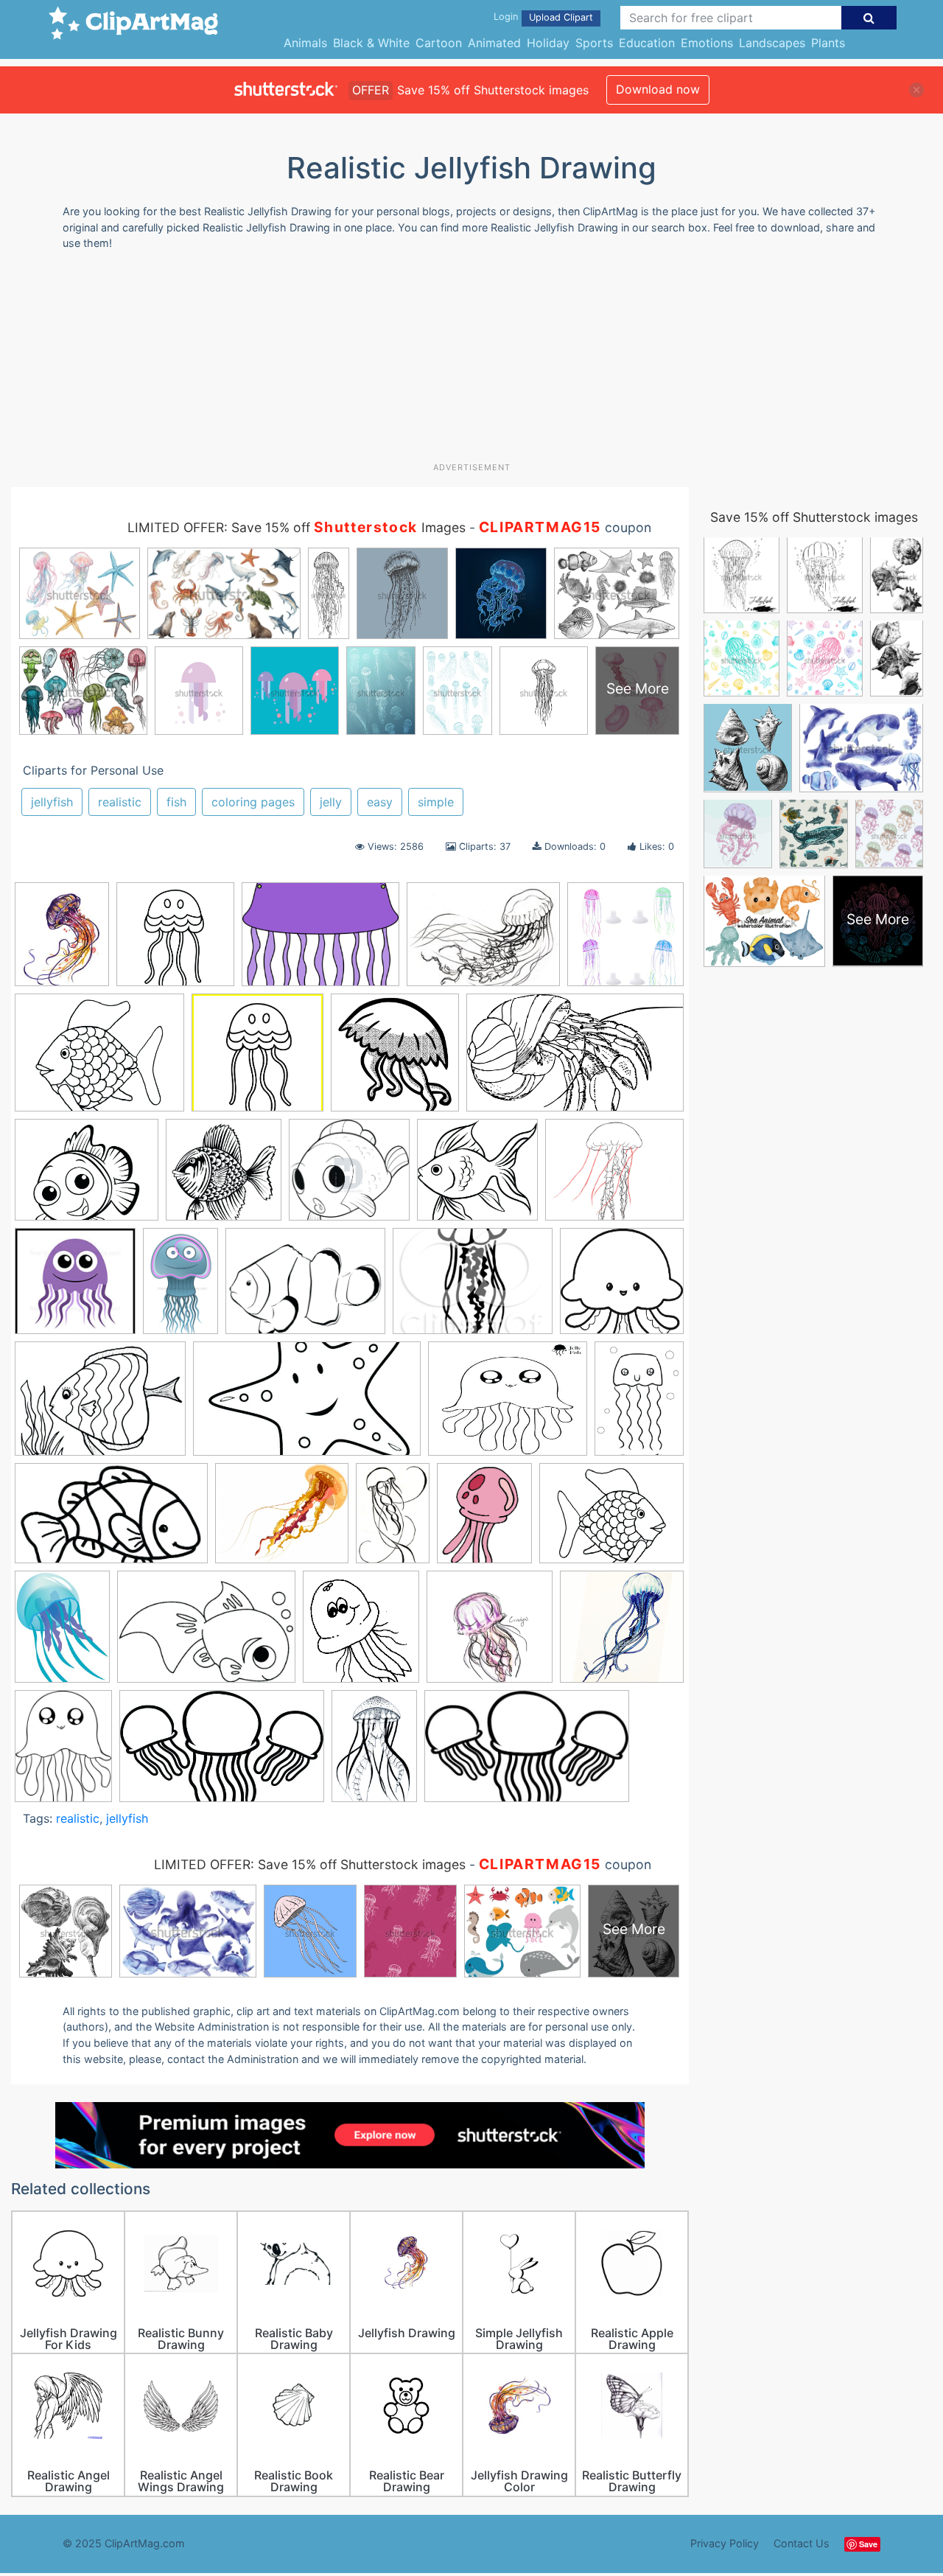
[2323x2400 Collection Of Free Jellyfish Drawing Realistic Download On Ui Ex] (395, 1060)
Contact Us (802, 2543)
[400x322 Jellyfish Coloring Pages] (508, 1406)
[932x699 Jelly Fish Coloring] (305, 1288)
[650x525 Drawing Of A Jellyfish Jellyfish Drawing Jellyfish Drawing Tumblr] (87, 1177)
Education (647, 43)
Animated (494, 43)
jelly (331, 802)
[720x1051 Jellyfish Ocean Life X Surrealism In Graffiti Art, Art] (374, 1752)
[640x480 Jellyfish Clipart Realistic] (473, 1288)
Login (506, 17)
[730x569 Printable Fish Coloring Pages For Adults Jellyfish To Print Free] (611, 1519)
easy (380, 802)
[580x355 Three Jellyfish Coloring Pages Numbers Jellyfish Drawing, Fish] (527, 1753)
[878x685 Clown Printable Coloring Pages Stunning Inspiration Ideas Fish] (99, 1060)
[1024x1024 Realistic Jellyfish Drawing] (490, 1634)
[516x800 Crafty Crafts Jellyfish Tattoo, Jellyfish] (393, 1520)
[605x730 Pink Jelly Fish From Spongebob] (484, 1520)
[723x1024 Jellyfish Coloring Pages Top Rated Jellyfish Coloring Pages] (639, 1404)
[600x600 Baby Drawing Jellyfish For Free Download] (175, 941)
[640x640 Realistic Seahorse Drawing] (622, 1633)
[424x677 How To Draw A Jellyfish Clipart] (180, 1288)
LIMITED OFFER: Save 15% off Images (297, 527)
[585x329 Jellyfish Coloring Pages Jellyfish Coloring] (307, 1406)
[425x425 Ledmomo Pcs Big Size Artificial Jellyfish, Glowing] (625, 940)
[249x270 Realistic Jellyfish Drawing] (361, 1634)
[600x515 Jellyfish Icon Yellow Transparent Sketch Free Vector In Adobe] (282, 1521)
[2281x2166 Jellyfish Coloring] (622, 1287)
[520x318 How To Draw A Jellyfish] (222, 1753)
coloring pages (253, 802)
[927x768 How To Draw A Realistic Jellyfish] (614, 1176)
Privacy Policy (725, 2543)
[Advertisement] (471, 362)
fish (176, 802)
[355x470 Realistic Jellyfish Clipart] (62, 1633)
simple (436, 802)
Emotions (707, 43)
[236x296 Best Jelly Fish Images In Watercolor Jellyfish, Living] (62, 941)
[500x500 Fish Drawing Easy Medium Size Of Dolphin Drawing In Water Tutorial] (224, 1177)
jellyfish (52, 802)
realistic (120, 802)
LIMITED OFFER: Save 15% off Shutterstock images (310, 1864)
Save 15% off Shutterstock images (814, 517)
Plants (828, 43)
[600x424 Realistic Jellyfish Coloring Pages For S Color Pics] (206, 1634)
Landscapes (772, 43)
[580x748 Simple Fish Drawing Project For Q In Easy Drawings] (63, 1753)
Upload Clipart (561, 17)
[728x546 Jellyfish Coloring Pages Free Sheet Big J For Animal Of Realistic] (100, 1406)
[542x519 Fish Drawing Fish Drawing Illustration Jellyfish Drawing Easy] (477, 1177)
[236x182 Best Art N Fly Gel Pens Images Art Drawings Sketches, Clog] (483, 942)
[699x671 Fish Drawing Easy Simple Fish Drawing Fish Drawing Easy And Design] (349, 1177)
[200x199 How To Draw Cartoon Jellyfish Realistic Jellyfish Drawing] (75, 1288)
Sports (594, 43)
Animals (305, 43)
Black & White (371, 43)
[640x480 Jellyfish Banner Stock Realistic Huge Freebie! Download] (320, 942)
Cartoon (439, 43)
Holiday (548, 43)
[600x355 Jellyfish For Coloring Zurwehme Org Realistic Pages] (111, 1521)
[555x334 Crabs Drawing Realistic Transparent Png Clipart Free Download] (575, 1059)
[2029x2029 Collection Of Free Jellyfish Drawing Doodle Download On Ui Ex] (257, 1060)
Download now (658, 89)
